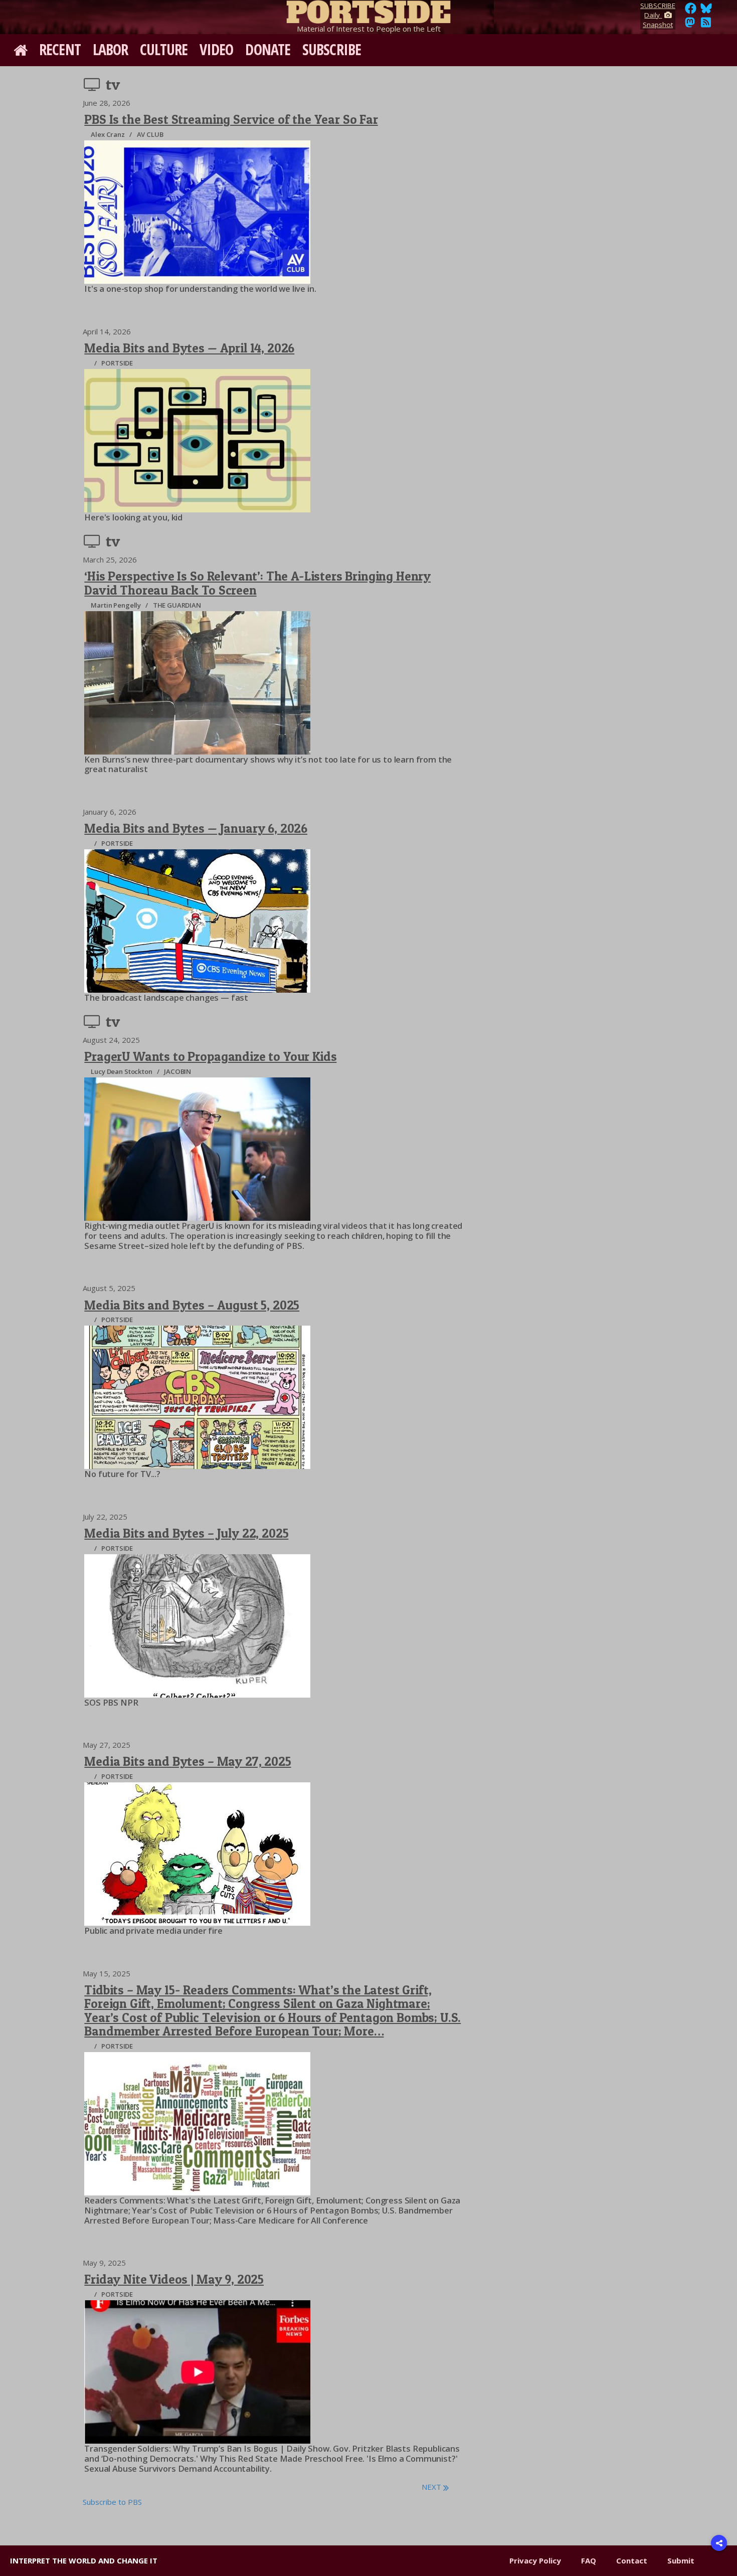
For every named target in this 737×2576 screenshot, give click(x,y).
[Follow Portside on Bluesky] (707, 11)
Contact (632, 2560)
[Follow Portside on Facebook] (691, 11)
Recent (60, 49)
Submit (681, 2560)
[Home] (368, 10)
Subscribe (332, 49)
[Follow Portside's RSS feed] (706, 25)
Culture (164, 49)
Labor (111, 49)
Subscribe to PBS (112, 2502)
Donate (268, 49)
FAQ (589, 2560)
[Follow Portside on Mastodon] (690, 25)
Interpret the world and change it (84, 2560)
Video (217, 49)
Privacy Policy (535, 2560)
